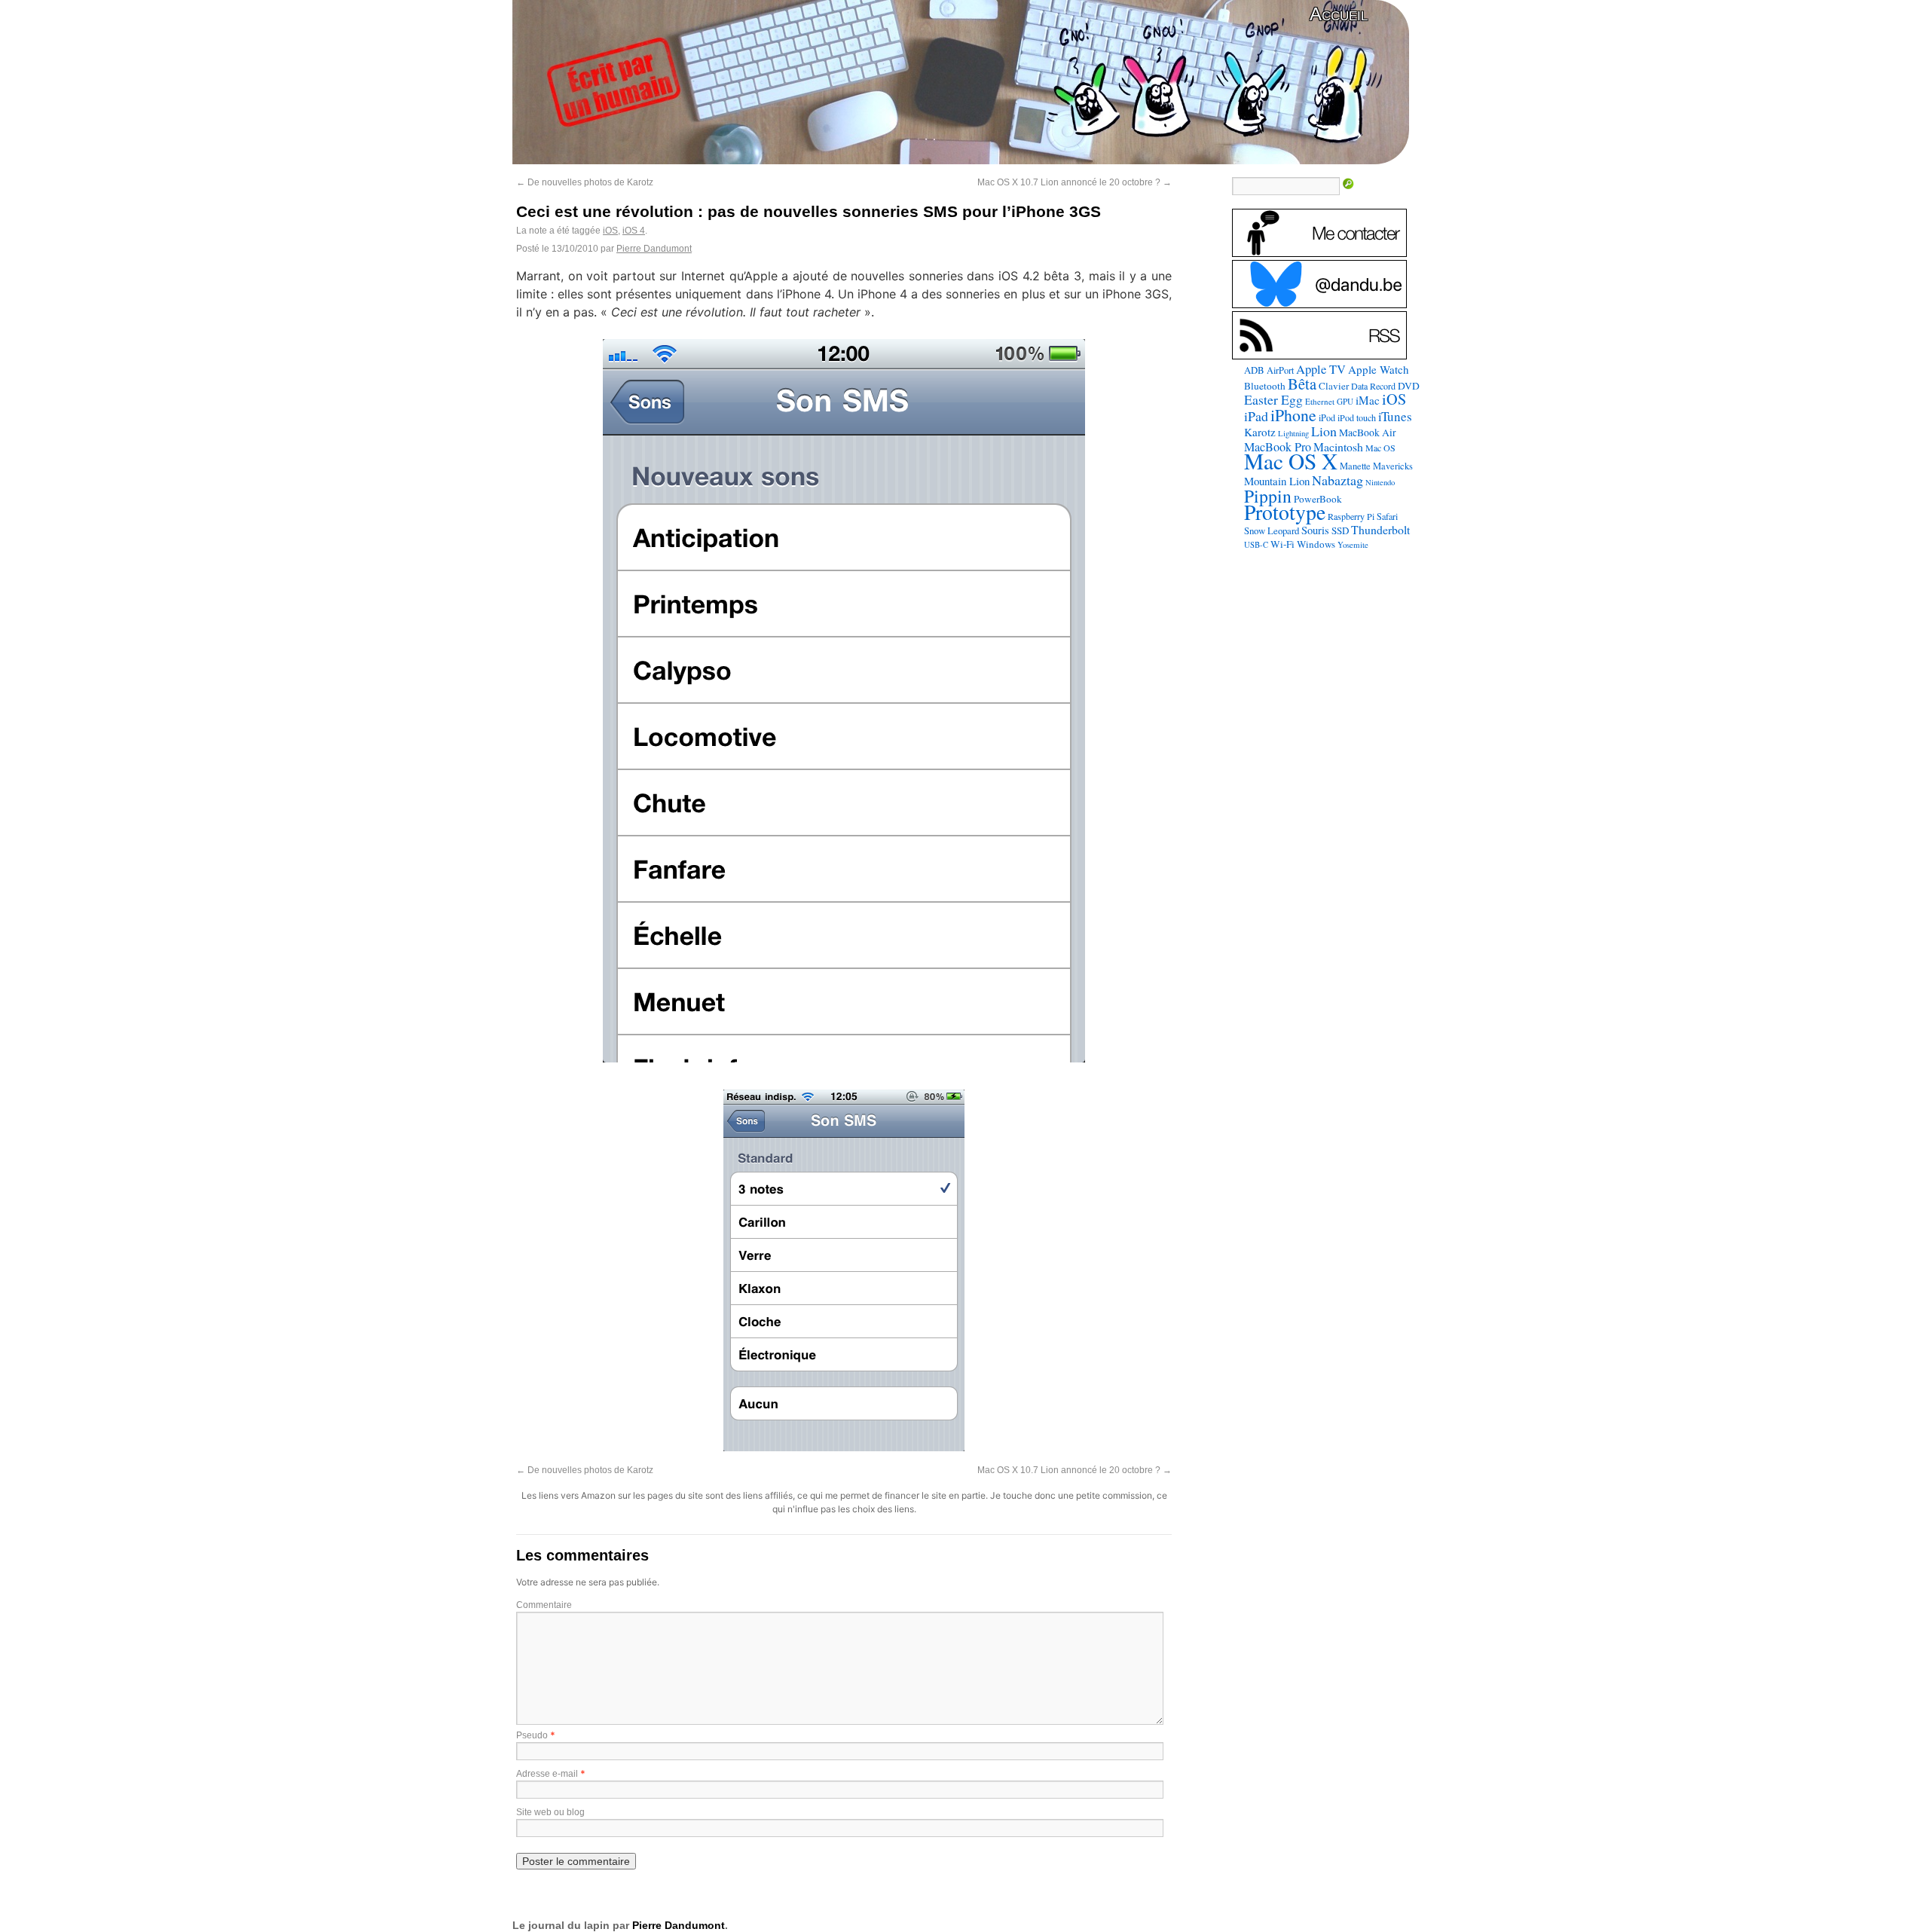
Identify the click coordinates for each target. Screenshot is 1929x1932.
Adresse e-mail (547, 1774)
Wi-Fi (1282, 544)
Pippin (1268, 496)
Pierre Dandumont (654, 249)
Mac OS (1380, 448)
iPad (1256, 416)
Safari (1387, 516)
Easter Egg (1273, 399)
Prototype (1285, 512)
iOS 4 (634, 231)
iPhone (1293, 415)
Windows (1316, 544)
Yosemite (1353, 544)
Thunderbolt (1380, 529)
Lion (1324, 431)
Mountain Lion (1277, 481)
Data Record (1373, 386)
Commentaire (544, 1605)
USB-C (1256, 545)
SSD (1340, 530)
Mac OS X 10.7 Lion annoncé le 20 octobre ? (1075, 182)
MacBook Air (1368, 433)
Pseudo (532, 1735)
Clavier (1334, 386)
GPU (1345, 401)
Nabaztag (1337, 480)
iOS (610, 231)
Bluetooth (1265, 386)
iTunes (1395, 416)
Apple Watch (1379, 369)
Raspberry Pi (1351, 516)
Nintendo (1380, 482)
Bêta (1302, 384)
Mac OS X (1291, 461)
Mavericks (1393, 466)
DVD (1409, 386)
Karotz (1260, 432)
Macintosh (1338, 446)
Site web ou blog (550, 1812)
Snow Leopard (1272, 530)
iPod (1327, 417)
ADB (1254, 370)
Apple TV (1321, 369)
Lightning (1293, 433)
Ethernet (1320, 401)
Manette (1355, 466)
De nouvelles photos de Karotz (585, 182)
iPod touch (1357, 417)
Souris (1315, 530)
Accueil (1339, 14)
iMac (1368, 400)
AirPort (1280, 370)
